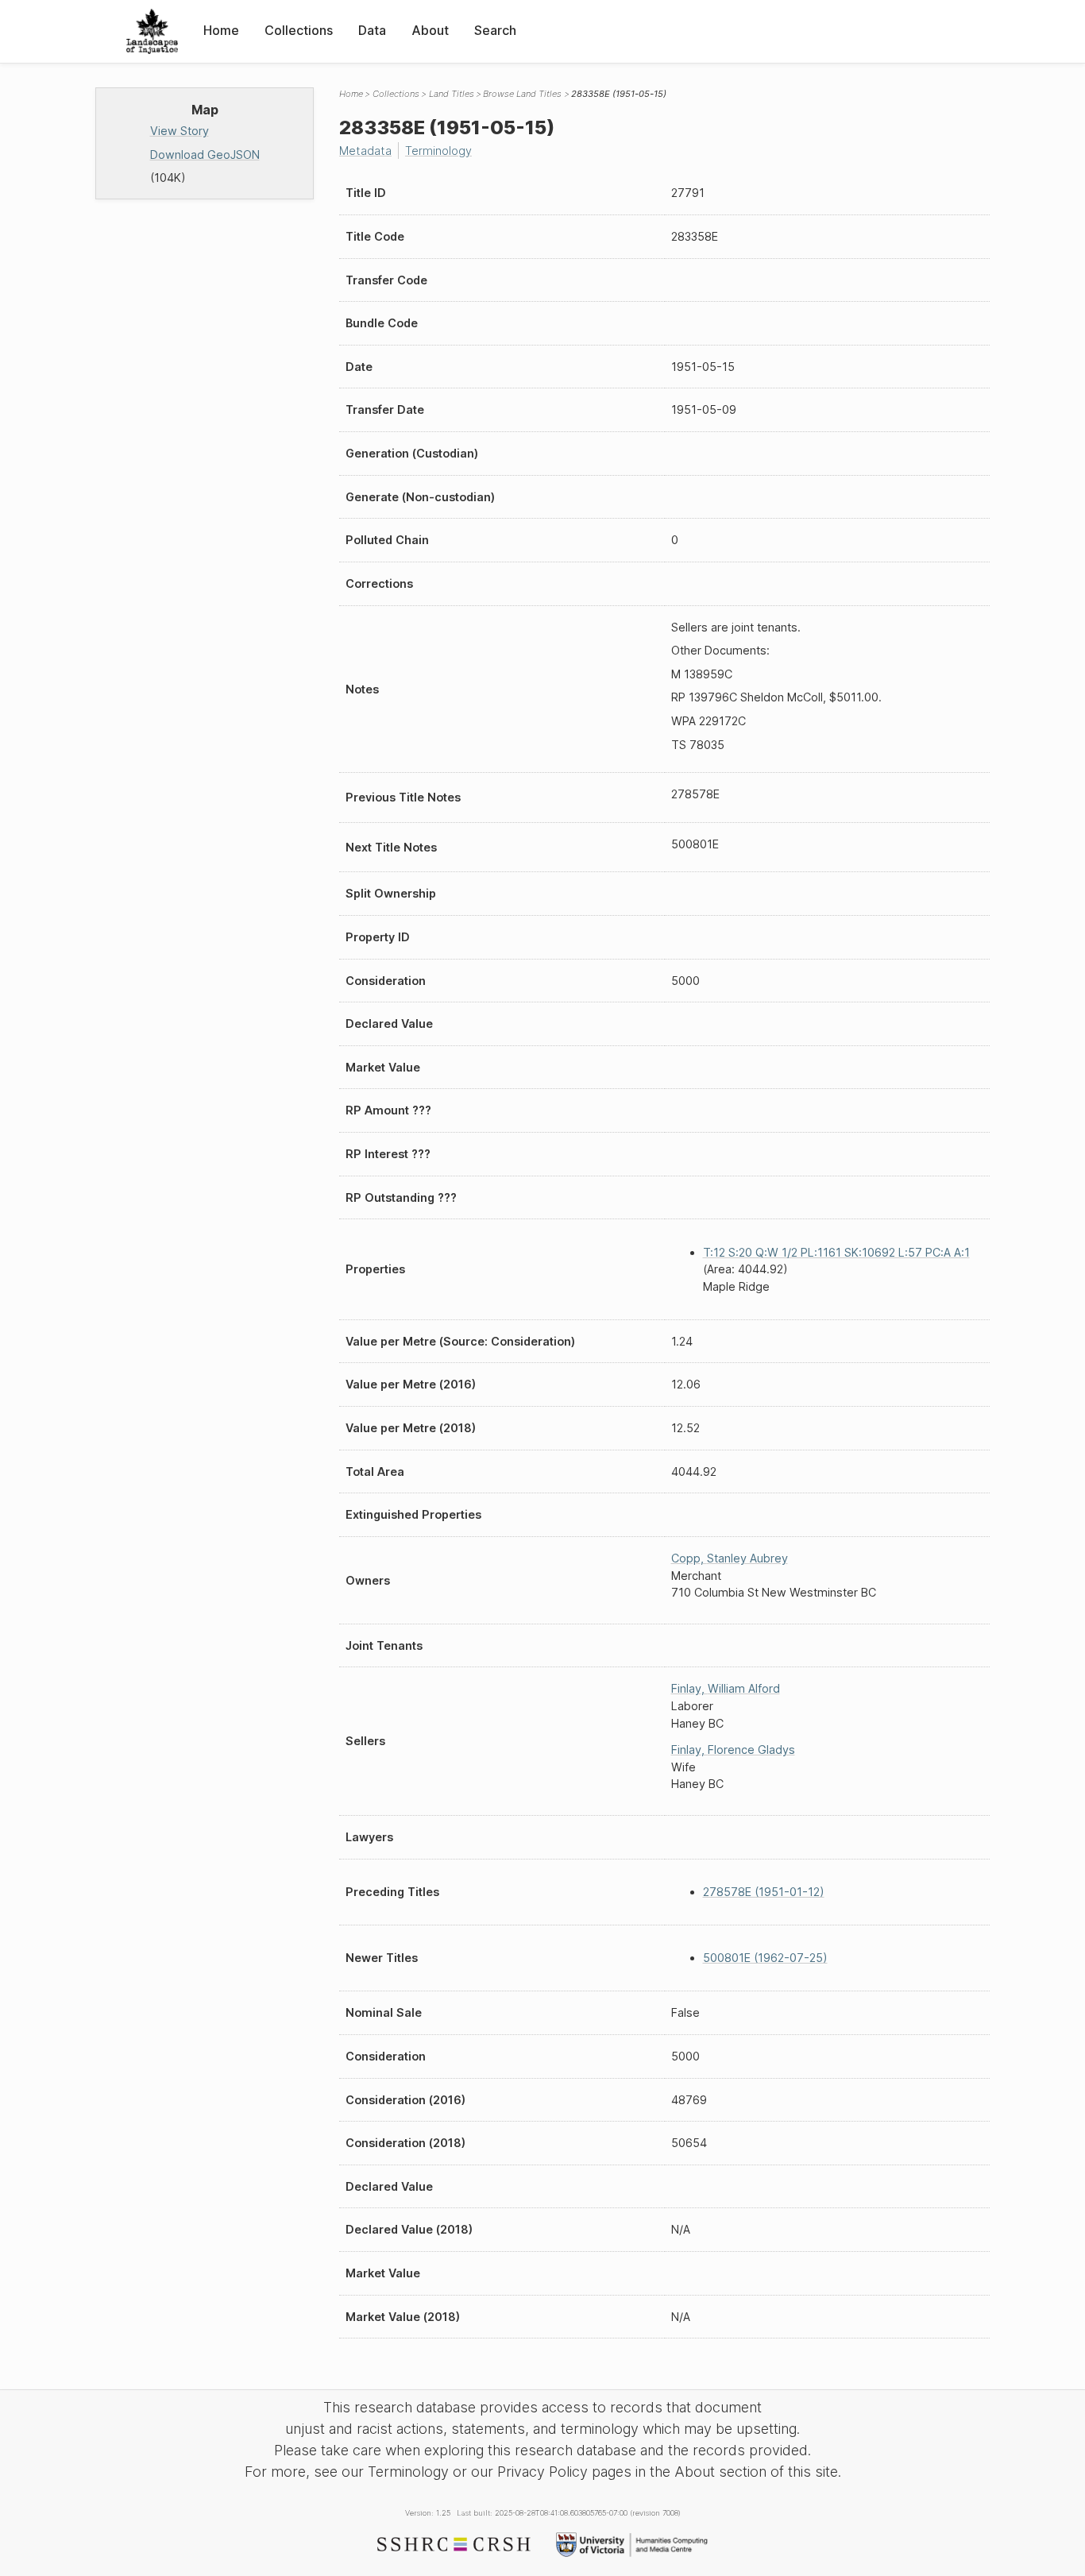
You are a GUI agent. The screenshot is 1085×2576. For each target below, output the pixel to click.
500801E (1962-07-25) (765, 1958)
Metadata (365, 151)
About (430, 30)
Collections (299, 30)
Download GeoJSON (205, 154)
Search (495, 30)
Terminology (438, 151)
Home (221, 30)
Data (372, 30)
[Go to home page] (152, 31)
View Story (180, 131)
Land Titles (452, 94)
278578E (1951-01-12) (764, 1892)
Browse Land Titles (522, 94)
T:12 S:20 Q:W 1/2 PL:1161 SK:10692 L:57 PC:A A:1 (836, 1252)
